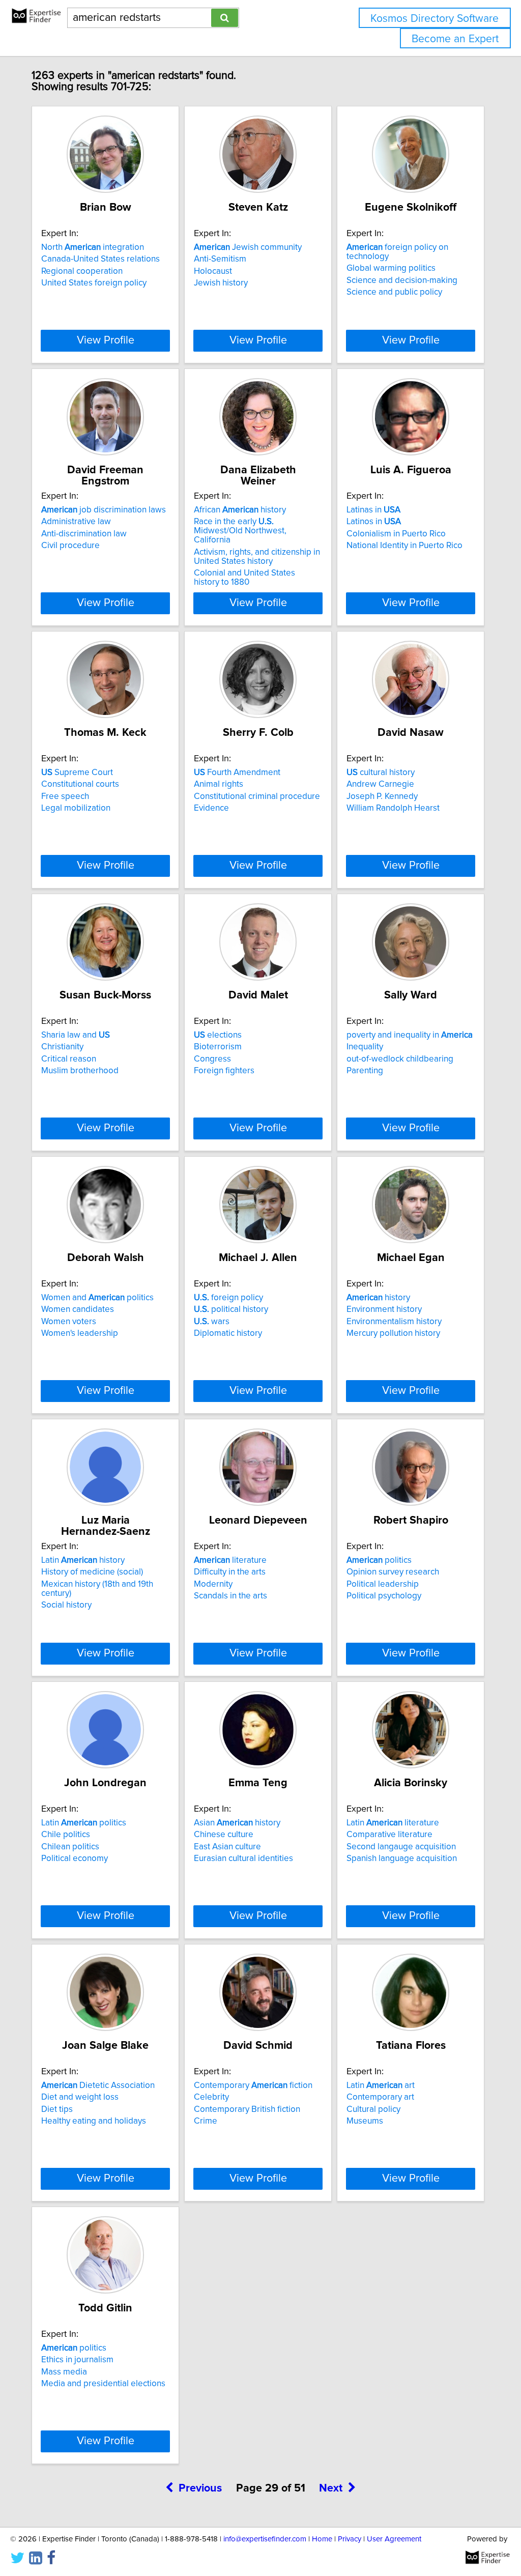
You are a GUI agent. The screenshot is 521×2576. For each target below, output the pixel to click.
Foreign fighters (224, 1071)
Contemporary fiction (253, 2085)
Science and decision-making (402, 280)
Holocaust (213, 271)
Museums (365, 2121)
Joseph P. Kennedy (382, 796)
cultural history (381, 772)
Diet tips (57, 2109)
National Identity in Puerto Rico (404, 546)
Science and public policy (394, 292)
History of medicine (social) (92, 1572)
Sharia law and (76, 1035)
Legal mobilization (76, 808)
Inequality (365, 1047)
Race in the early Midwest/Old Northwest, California (240, 531)
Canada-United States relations (100, 259)
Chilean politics (70, 1847)
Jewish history (221, 283)
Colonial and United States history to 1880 (244, 578)
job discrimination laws (104, 510)
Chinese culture (224, 1835)
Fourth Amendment (237, 772)
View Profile (106, 340)
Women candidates (78, 1309)
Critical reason (69, 1059)
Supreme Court (77, 772)
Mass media (64, 2372)
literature (230, 1560)
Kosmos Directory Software (435, 19)
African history (240, 510)
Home (322, 2539)
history (378, 1298)
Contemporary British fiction (247, 2109)
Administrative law (76, 522)
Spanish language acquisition (402, 1858)
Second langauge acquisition (401, 1847)
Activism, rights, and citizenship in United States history (257, 557)
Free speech (65, 796)
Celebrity (211, 2097)
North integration (93, 247)
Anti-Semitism (220, 259)
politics (379, 1560)
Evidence (211, 808)
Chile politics (66, 1835)
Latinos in (374, 522)
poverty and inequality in (410, 1035)
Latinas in (373, 510)
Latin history (83, 1560)
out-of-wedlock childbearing (400, 1059)
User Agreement (394, 2539)
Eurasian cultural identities (243, 1858)
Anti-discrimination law (84, 534)
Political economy (75, 1858)
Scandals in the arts (230, 1596)
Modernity (213, 1584)
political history (231, 1309)
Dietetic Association (98, 2085)
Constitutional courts (80, 784)
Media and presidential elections (103, 2384)
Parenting (365, 1071)
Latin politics (84, 1823)
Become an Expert (455, 39)
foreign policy (228, 1298)
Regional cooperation (82, 271)
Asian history (237, 1823)
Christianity (62, 1047)
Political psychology (384, 1596)
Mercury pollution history (393, 1333)
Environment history (384, 1309)
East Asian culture (227, 1847)
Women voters (69, 1322)
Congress (212, 1059)
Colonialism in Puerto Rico (396, 534)
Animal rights (219, 784)
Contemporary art (380, 2097)
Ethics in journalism (77, 2360)
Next (331, 2488)
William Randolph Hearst (393, 808)
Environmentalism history (394, 1322)
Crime (206, 2121)
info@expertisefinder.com (265, 2539)
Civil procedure (70, 546)
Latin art (381, 2085)
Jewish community (248, 247)
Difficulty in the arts (230, 1572)
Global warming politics (391, 268)
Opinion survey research (393, 1572)
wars (212, 1322)
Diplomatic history (228, 1333)
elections (218, 1035)
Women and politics (97, 1298)
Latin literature (393, 1823)
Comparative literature (389, 1835)
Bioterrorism (218, 1047)
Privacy (350, 2539)
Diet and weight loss (80, 2097)
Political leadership (383, 1584)
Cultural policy (373, 2109)
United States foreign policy (94, 283)
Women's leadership (80, 1333)
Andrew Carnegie (380, 784)
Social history (66, 1605)
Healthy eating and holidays (94, 2121)
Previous (200, 2488)
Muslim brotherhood (80, 1071)
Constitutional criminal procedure (257, 796)
